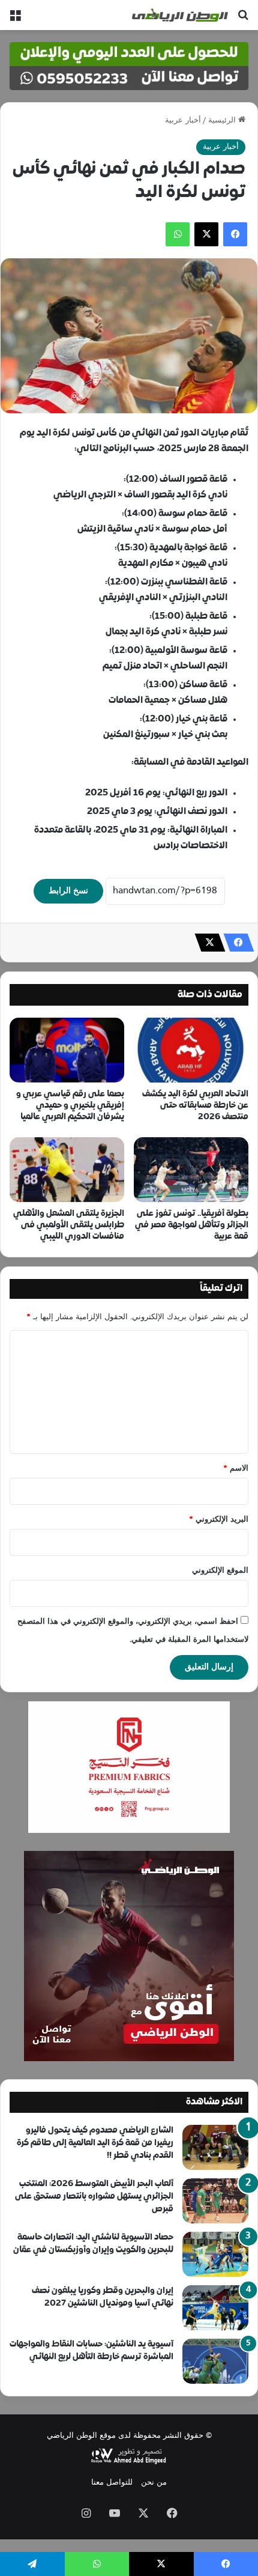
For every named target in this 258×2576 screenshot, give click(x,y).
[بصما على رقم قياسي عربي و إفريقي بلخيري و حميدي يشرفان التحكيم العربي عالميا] (67, 1050)
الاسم (236, 1469)
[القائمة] (15, 20)
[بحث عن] (243, 20)
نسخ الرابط (68, 891)
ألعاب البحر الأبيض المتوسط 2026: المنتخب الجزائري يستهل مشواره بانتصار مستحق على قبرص (94, 2197)
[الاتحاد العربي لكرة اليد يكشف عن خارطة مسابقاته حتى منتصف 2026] (191, 1050)
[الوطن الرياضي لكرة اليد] (180, 15)
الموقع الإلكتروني (220, 1571)
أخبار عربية (183, 121)
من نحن (154, 2483)
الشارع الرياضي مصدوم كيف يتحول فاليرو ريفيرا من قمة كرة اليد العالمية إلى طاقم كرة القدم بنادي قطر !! (95, 2143)
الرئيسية (223, 121)
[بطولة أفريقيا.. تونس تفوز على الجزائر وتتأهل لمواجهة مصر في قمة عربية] (191, 1170)
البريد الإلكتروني (219, 1520)
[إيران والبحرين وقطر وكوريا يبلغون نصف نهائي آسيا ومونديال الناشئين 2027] (215, 2308)
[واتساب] (178, 234)
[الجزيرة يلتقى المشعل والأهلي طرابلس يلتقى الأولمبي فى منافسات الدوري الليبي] (67, 1170)
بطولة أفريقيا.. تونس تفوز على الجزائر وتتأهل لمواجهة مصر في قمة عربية (192, 1225)
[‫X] (206, 234)
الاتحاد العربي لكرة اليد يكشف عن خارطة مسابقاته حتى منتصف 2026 (195, 1106)
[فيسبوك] (235, 234)
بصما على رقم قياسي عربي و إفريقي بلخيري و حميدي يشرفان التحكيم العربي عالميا (70, 1106)
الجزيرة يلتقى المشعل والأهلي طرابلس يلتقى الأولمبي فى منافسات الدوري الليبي (69, 1225)
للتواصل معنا (112, 2483)
